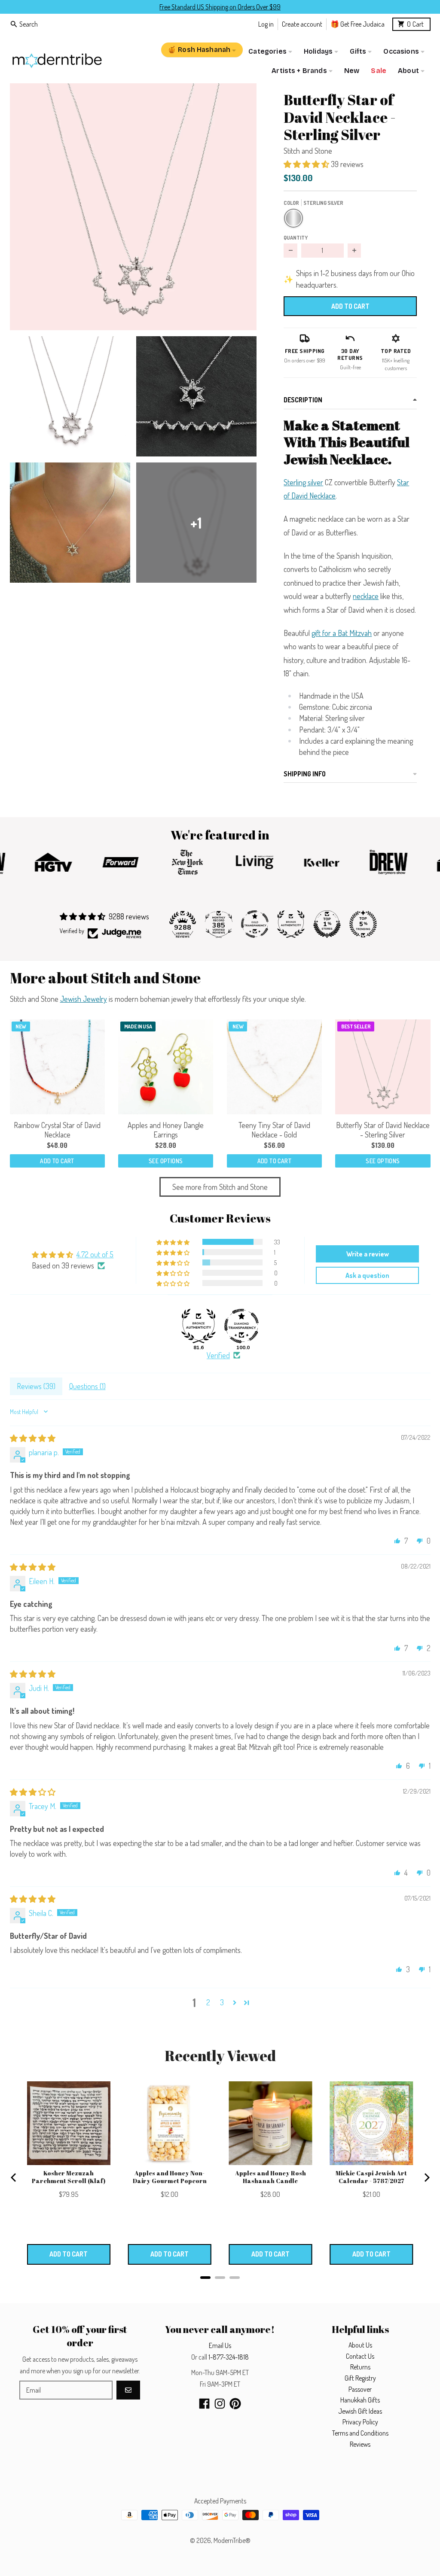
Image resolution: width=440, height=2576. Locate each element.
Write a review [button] (368, 1254)
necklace (366, 596)
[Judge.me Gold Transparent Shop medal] (255, 924)
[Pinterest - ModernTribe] (235, 2404)
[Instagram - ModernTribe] (220, 2404)
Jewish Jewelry (84, 999)
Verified (218, 1355)
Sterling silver (303, 482)
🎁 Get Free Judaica (357, 24)
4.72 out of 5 (95, 1254)
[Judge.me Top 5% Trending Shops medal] (363, 924)
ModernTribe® (232, 2540)
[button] (133, 207)
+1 (196, 523)
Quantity (296, 237)
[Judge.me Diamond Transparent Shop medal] (241, 1326)
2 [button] (208, 2002)
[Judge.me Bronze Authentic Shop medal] (291, 924)
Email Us (220, 2345)
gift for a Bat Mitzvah (342, 633)
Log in (266, 24)
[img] (33, 1438)
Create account (302, 24)
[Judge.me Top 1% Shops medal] (327, 924)
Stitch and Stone (308, 151)
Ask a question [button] (367, 1275)
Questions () (87, 1386)
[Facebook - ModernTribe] (204, 2404)
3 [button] (222, 2002)
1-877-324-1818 (229, 2357)
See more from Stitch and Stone (220, 1187)
